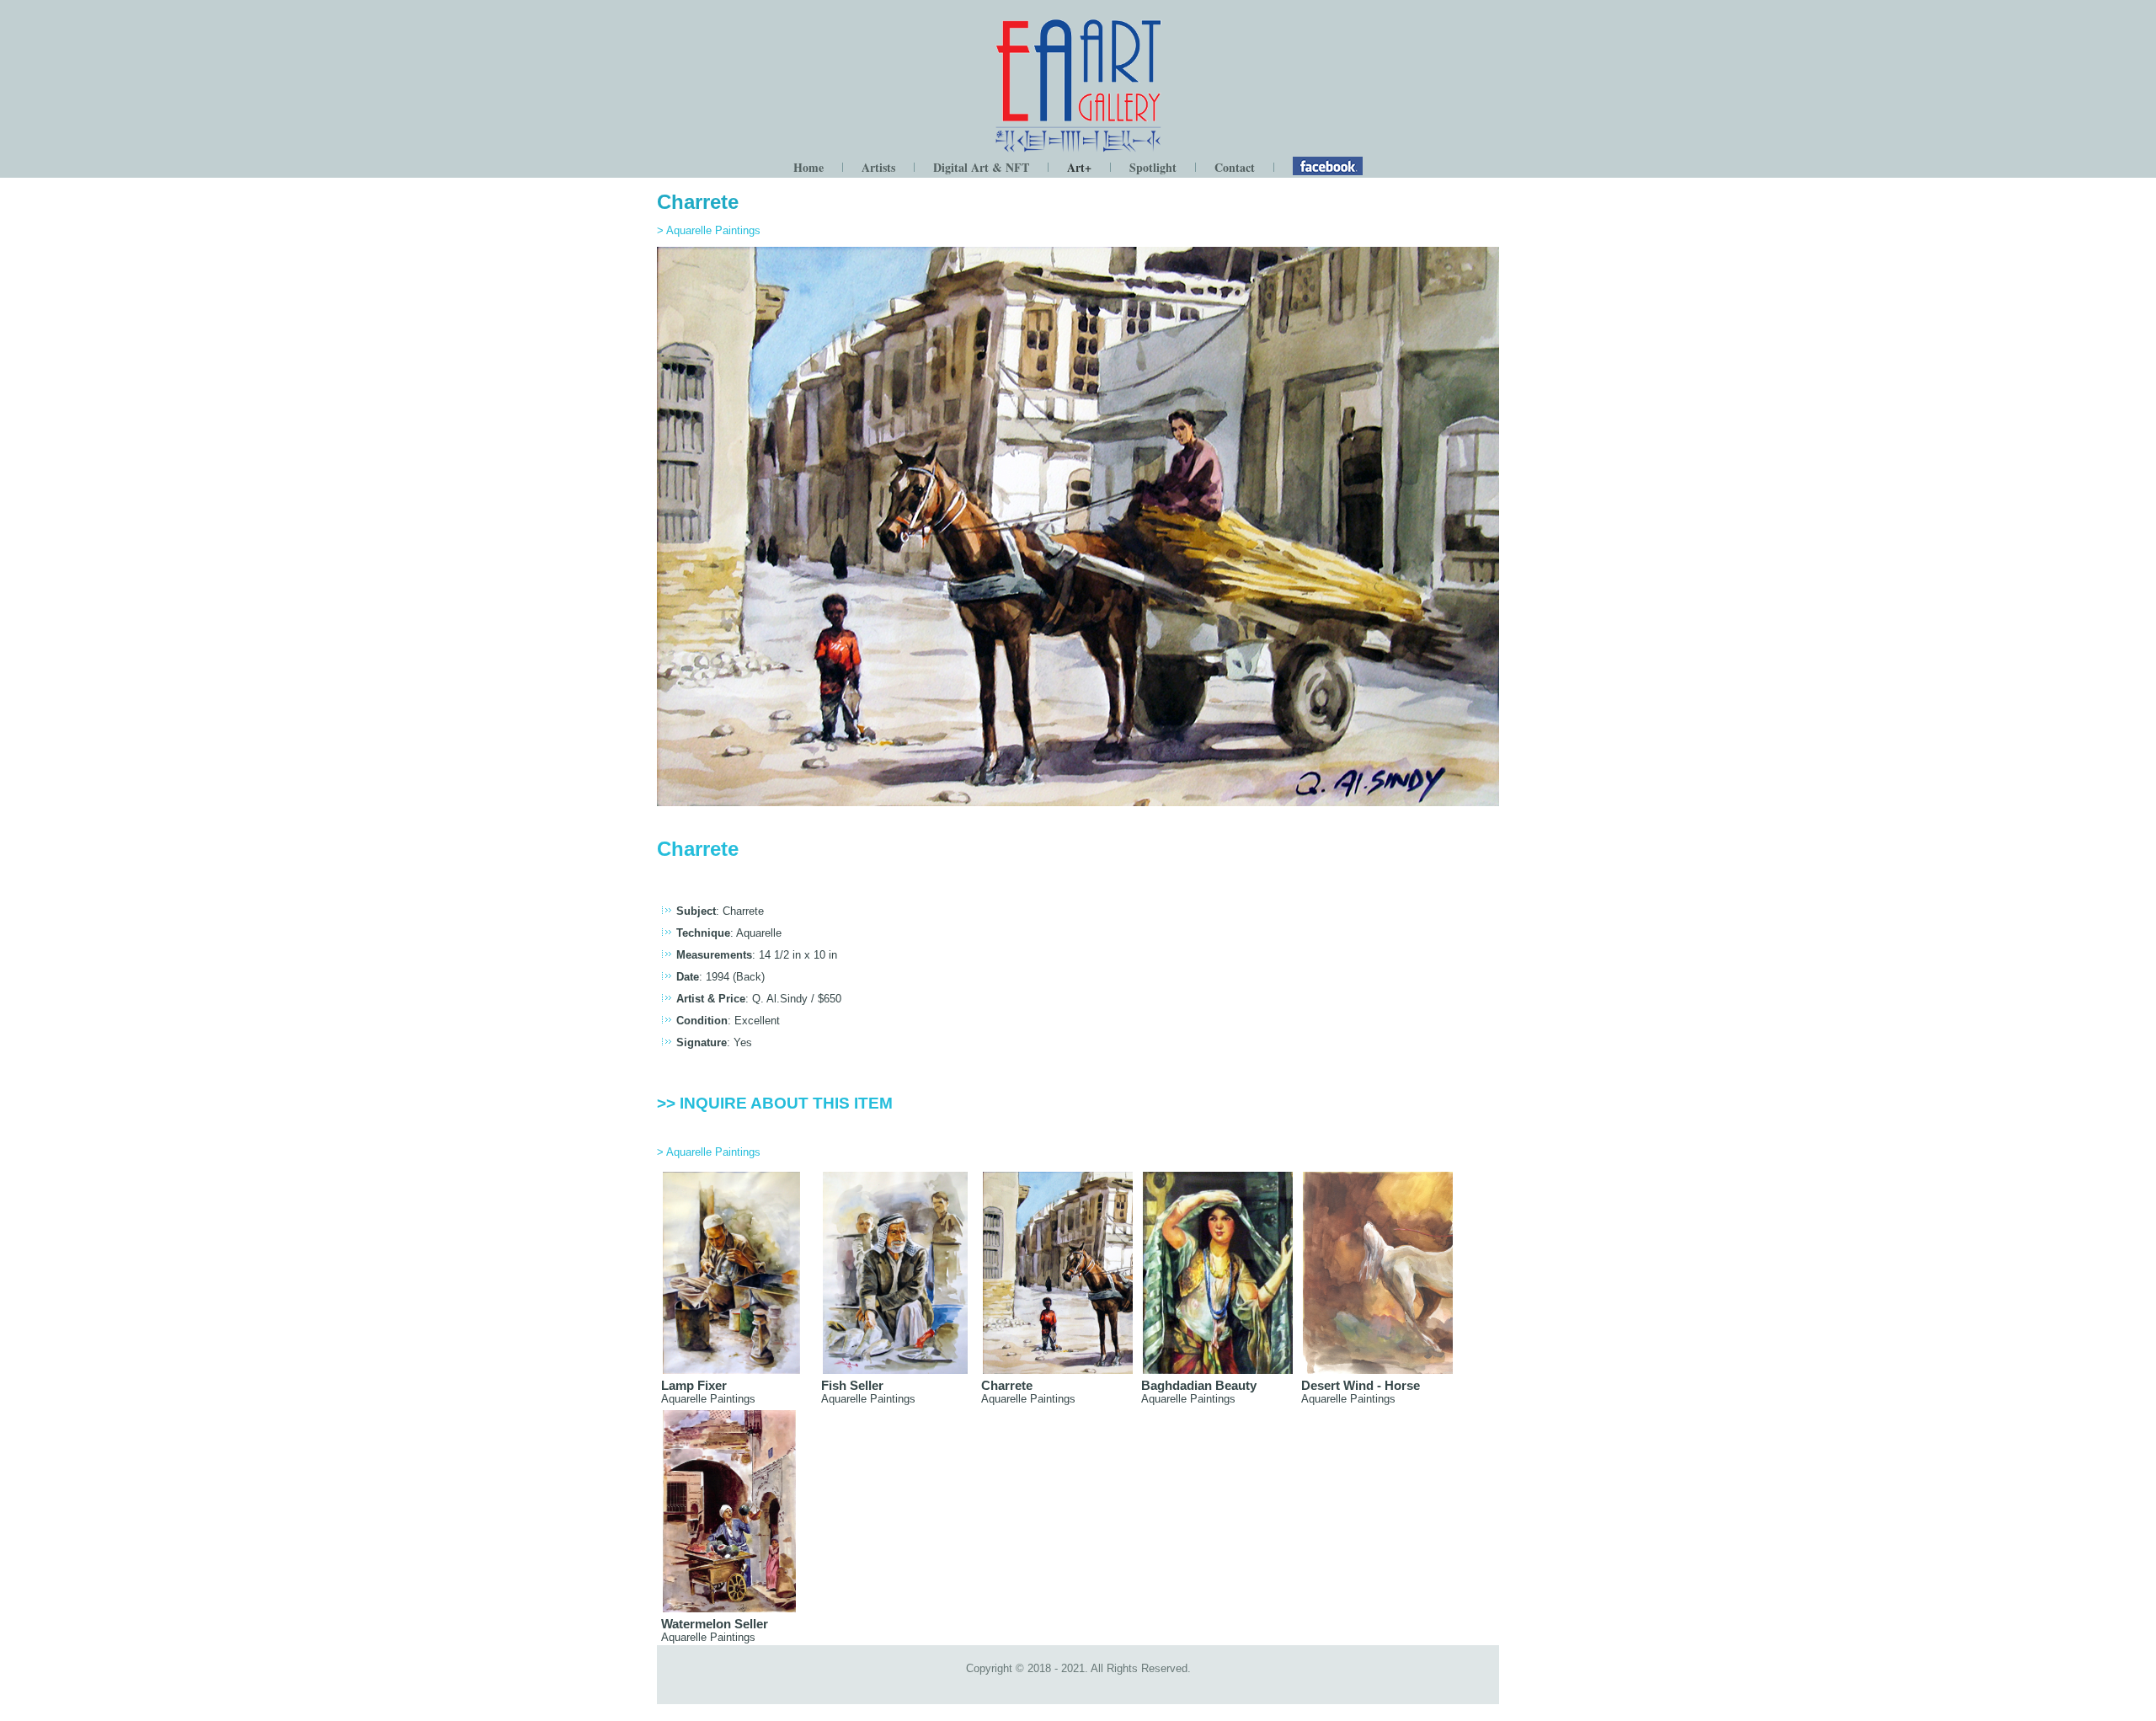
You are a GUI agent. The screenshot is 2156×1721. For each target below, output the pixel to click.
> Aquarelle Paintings (709, 230)
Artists (878, 167)
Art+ (1079, 167)
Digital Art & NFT (981, 167)
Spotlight (1153, 167)
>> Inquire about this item (775, 1103)
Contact (1235, 167)
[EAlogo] (1078, 150)
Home (808, 167)
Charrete (698, 202)
